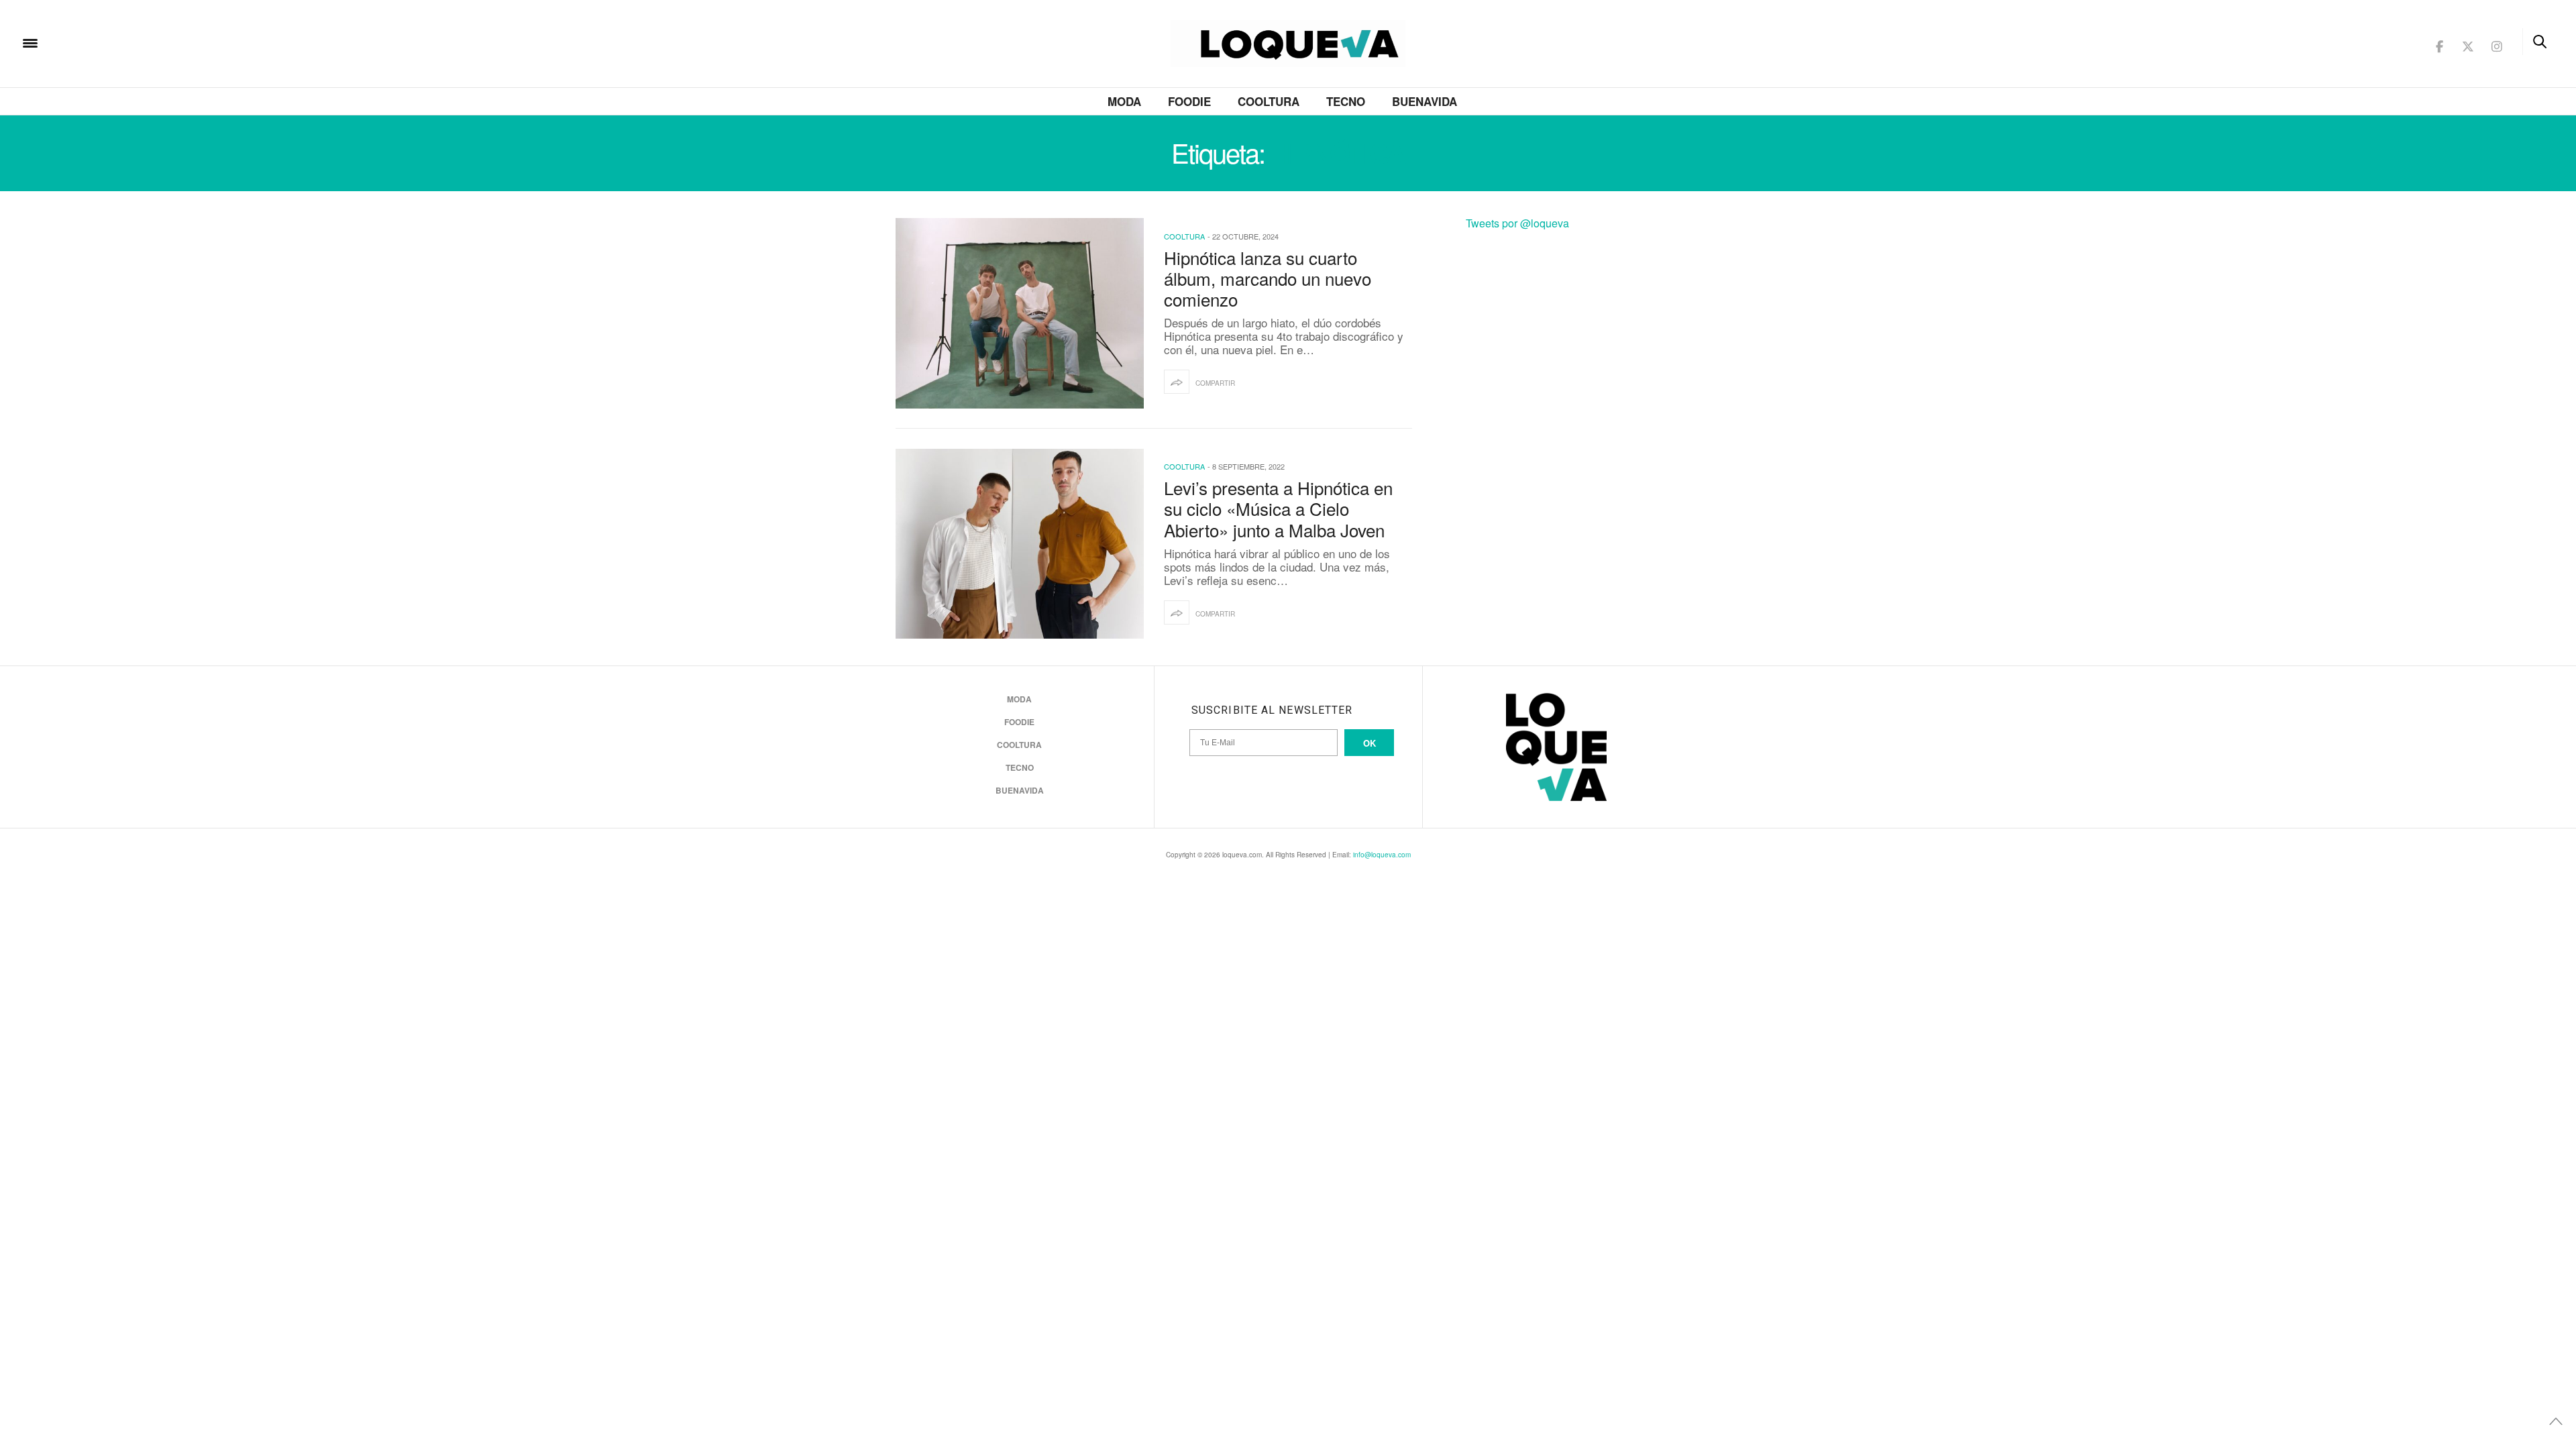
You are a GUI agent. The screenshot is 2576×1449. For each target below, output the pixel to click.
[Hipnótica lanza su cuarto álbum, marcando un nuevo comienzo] (1020, 313)
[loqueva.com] (117, 42)
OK (1370, 743)
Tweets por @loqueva (1517, 223)
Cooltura (1269, 101)
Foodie (1189, 101)
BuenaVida (1425, 101)
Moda (1124, 101)
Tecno (1346, 101)
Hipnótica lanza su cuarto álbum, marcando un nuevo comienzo (1268, 278)
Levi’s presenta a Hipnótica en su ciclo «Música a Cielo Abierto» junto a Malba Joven (1278, 508)
